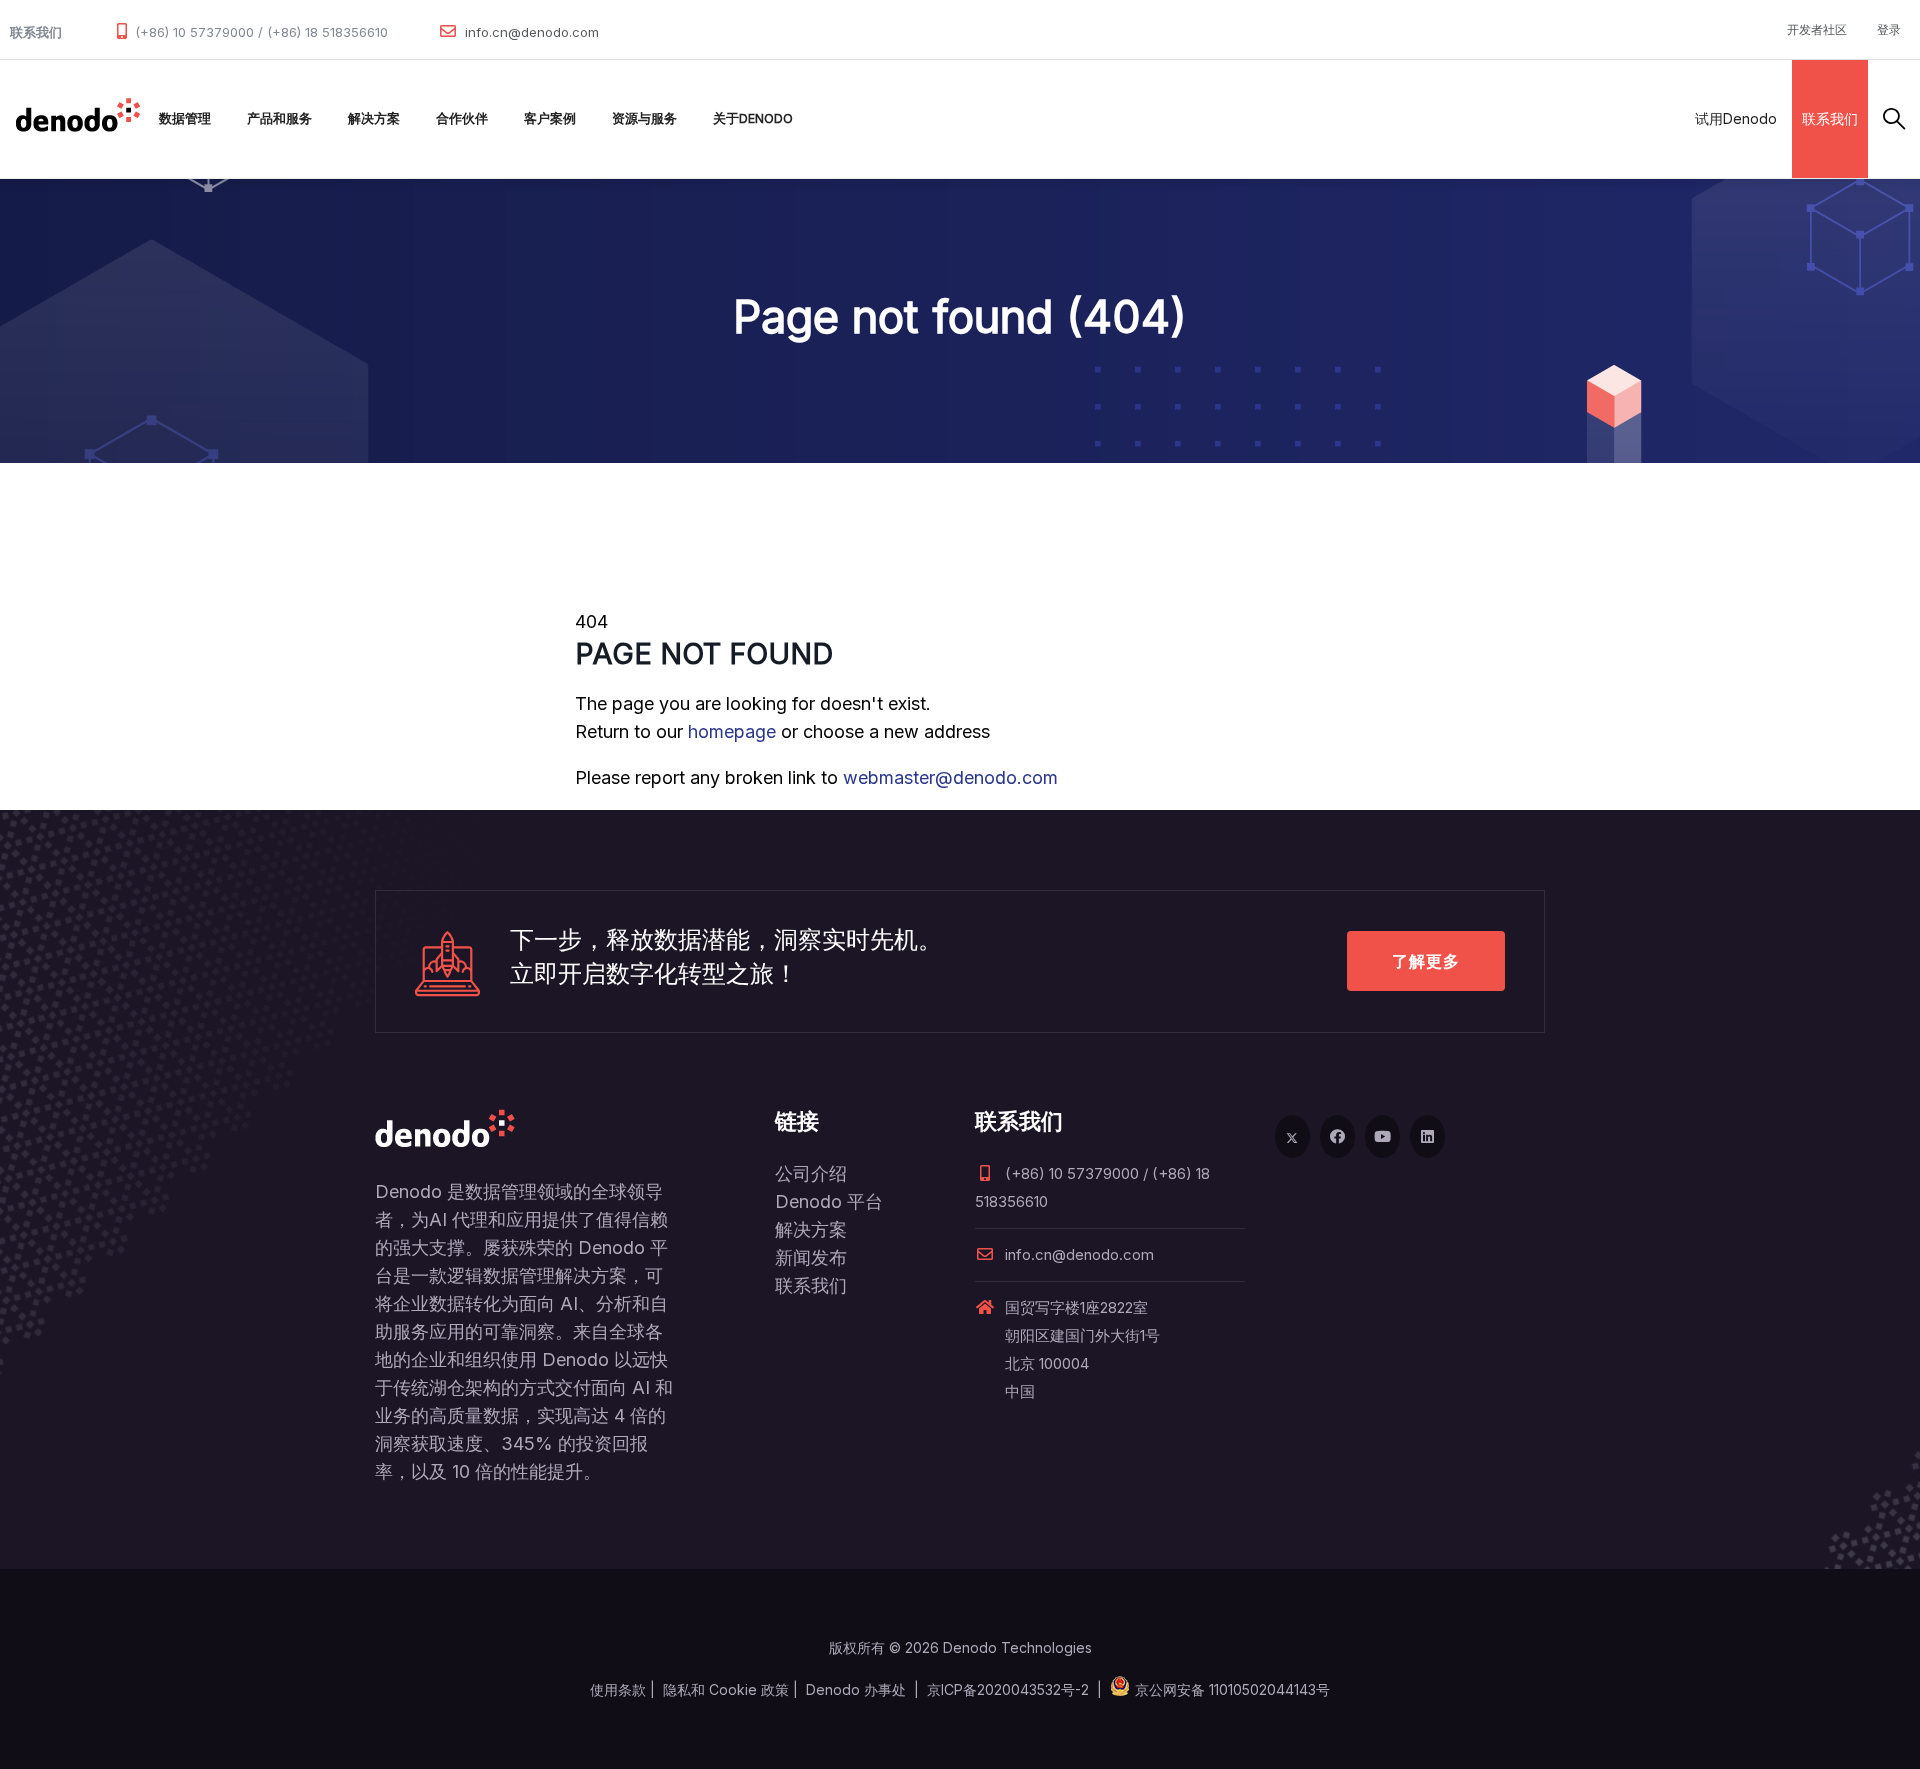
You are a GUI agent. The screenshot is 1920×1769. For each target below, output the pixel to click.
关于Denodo (753, 118)
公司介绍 (811, 1173)
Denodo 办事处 (856, 1689)
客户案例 (550, 118)
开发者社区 (1817, 29)
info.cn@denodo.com (532, 32)
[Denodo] (78, 119)
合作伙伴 (462, 118)
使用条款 (618, 1689)
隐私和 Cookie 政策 (726, 1689)
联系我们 (1830, 118)
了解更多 (1426, 961)
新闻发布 (811, 1257)
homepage (732, 731)
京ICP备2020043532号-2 (1008, 1689)
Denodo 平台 (829, 1201)
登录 (1889, 29)
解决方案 (374, 118)
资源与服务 (644, 118)
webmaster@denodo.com (950, 777)
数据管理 (185, 118)
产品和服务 (279, 118)
